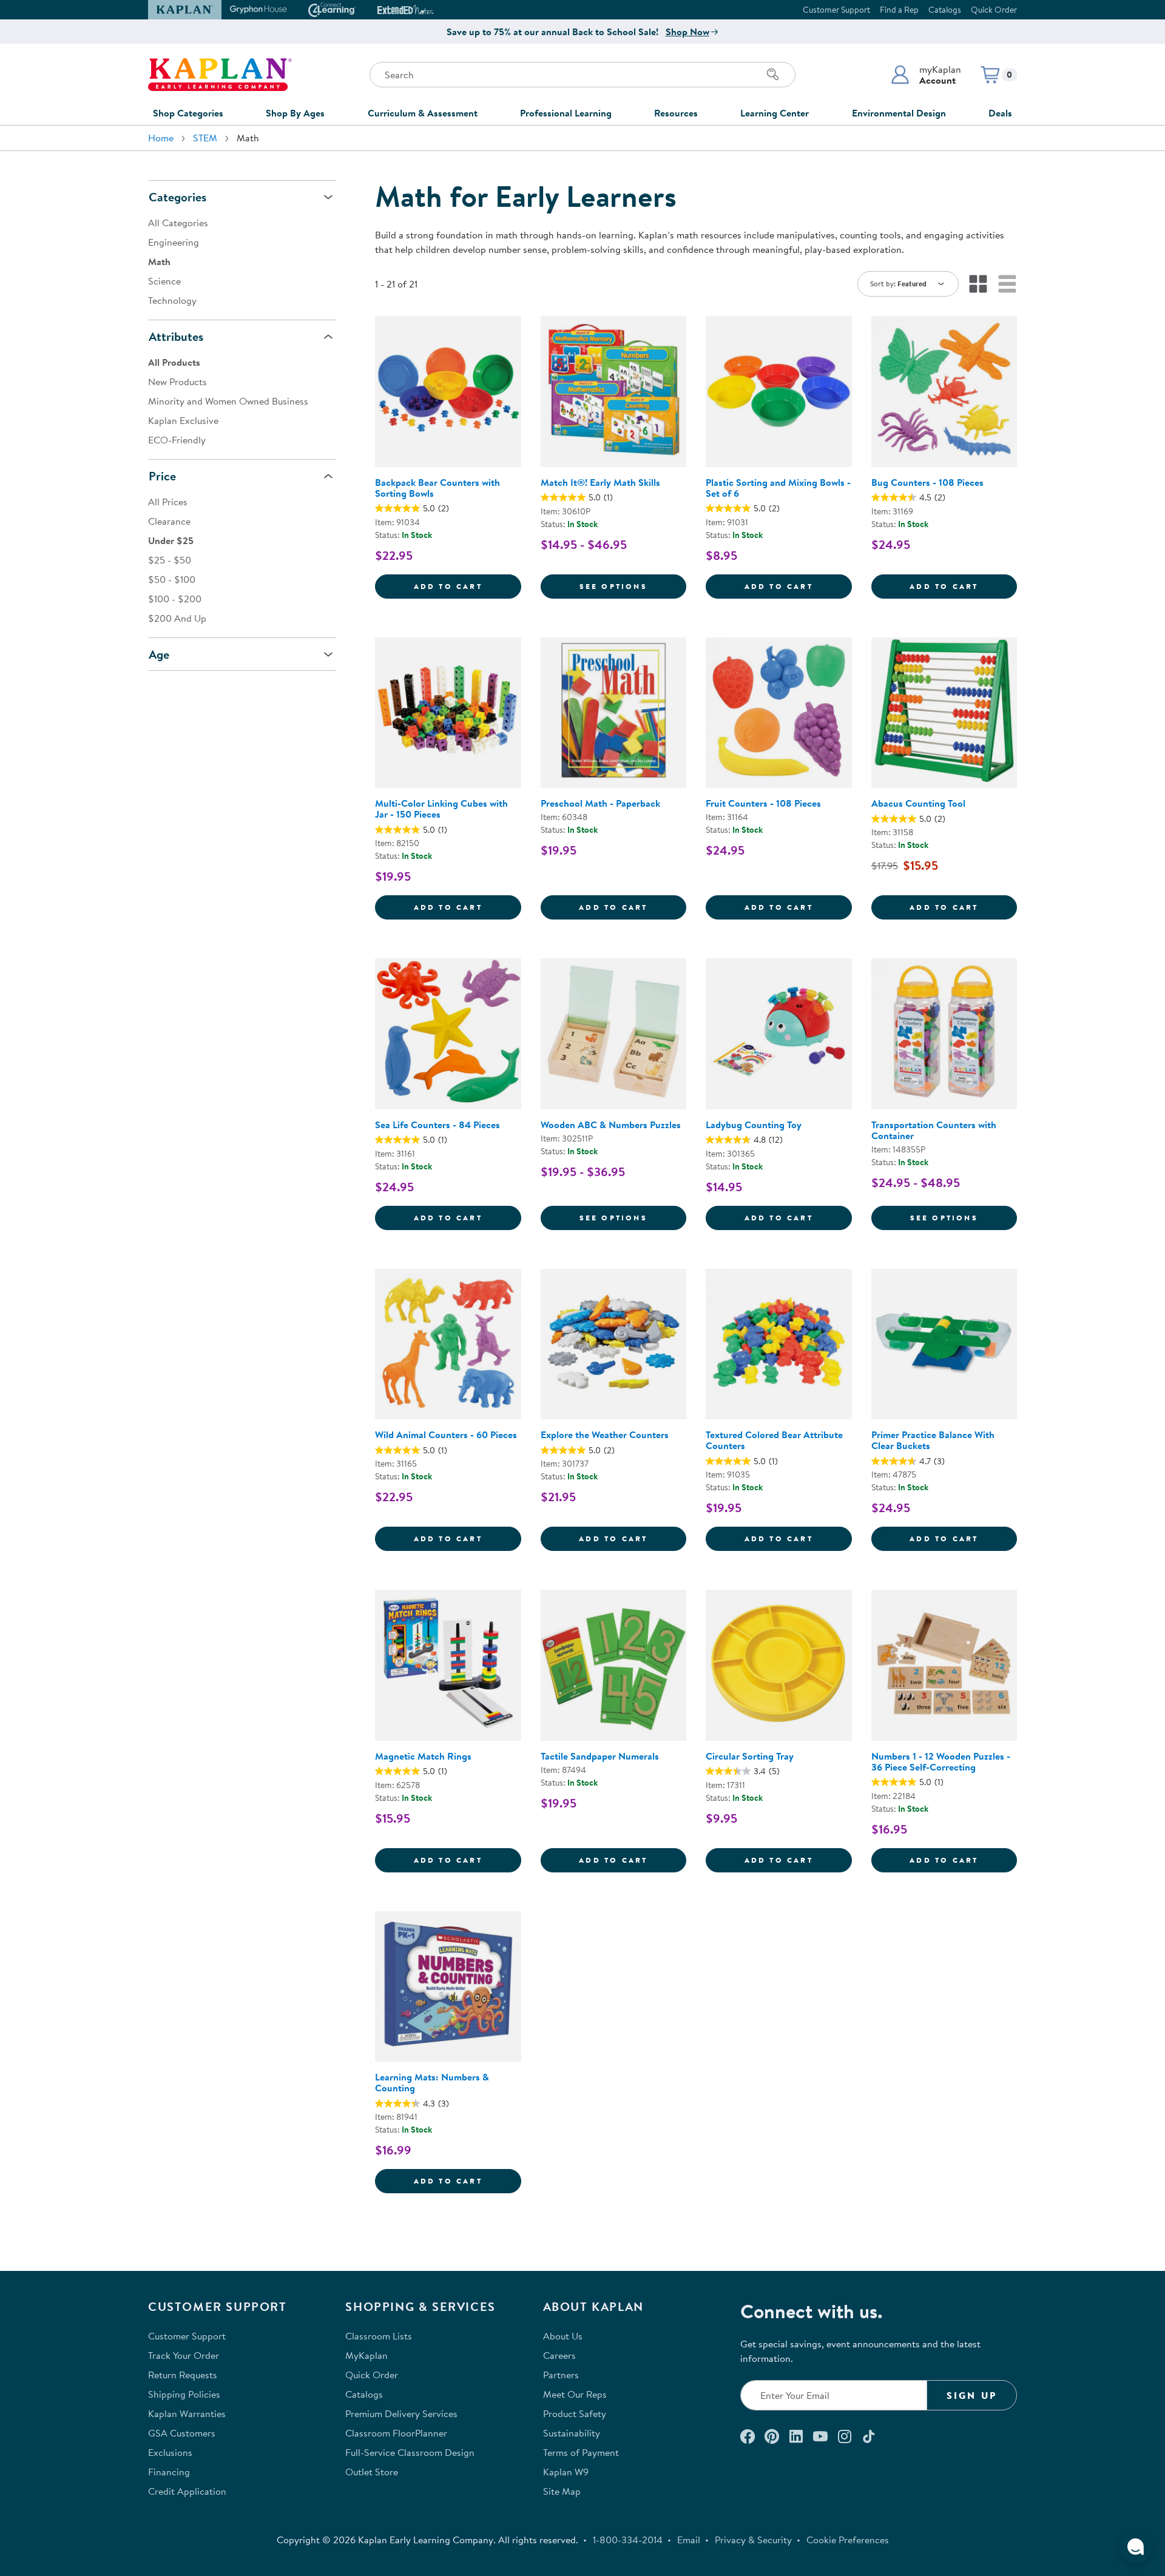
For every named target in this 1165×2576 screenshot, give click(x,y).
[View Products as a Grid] (978, 284)
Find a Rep (899, 10)
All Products (174, 362)
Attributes (176, 336)
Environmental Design (899, 113)
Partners (561, 2375)
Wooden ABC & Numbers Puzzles (611, 1125)
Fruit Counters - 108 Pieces (763, 803)
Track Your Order (184, 2355)
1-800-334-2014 (628, 2540)
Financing (169, 2472)
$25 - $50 (170, 560)
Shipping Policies (184, 2394)
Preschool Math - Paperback (600, 803)
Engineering (174, 242)
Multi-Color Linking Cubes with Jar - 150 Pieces (441, 809)
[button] (926, 75)
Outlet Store (372, 2472)
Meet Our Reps (575, 2394)
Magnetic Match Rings (423, 1756)
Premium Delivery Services (401, 2413)
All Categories (178, 223)
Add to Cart (468, 586)
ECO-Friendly (177, 440)
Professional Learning (566, 113)
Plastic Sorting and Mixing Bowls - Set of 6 (778, 488)
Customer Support (836, 10)
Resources (676, 113)
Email (689, 2540)
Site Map (562, 2491)
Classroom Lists (379, 2336)
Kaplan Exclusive (183, 420)
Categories (177, 197)
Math (159, 261)
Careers (559, 2355)
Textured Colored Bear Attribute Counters (774, 1440)
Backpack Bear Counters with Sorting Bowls (437, 488)
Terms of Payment (581, 2452)
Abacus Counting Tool (918, 803)
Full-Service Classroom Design (410, 2452)
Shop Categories (188, 113)
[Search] (773, 75)
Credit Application (187, 2491)
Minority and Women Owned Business (228, 401)
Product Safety (575, 2413)
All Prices (168, 502)
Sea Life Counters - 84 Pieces (437, 1125)
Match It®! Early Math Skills (600, 482)
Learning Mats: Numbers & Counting (432, 2082)
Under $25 (171, 540)
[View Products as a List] (1007, 284)
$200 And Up (177, 618)
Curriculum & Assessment (423, 113)
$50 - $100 (172, 579)
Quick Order (994, 10)
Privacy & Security (753, 2540)
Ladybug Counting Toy (754, 1125)
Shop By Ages (295, 113)
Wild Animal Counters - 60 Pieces (446, 1434)
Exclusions (170, 2452)
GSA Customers (182, 2433)
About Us (563, 2336)
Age (159, 654)
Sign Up (972, 2395)
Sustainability (572, 2433)
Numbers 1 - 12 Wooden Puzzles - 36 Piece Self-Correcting (941, 1761)
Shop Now (687, 32)
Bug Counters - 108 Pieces (927, 482)
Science (164, 281)
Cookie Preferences (848, 2540)
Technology (172, 300)
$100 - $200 (175, 599)
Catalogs (945, 10)
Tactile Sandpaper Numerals (600, 1756)
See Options (633, 586)
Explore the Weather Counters (605, 1434)
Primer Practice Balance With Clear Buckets (933, 1440)
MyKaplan (366, 2355)
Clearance (169, 521)
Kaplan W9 (566, 2472)
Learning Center (775, 113)
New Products (177, 382)
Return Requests (183, 2375)
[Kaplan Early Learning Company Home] (220, 75)
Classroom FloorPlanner (396, 2433)
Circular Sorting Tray (750, 1756)
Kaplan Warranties (187, 2413)
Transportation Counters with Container (934, 1130)
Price (162, 476)
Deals (1000, 113)
